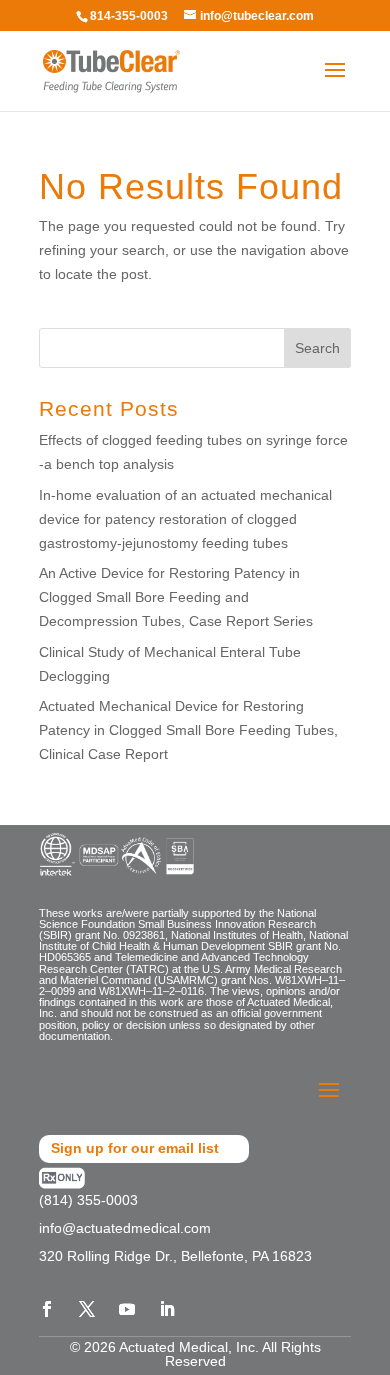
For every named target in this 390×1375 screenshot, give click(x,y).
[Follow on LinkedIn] (167, 1309)
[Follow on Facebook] (47, 1309)
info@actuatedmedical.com (125, 1228)
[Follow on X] (87, 1309)
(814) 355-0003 (88, 1200)
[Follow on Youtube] (127, 1309)
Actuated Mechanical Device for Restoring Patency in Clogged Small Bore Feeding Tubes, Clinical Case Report (188, 730)
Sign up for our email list (135, 1148)
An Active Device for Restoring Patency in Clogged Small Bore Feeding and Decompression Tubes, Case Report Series (176, 597)
